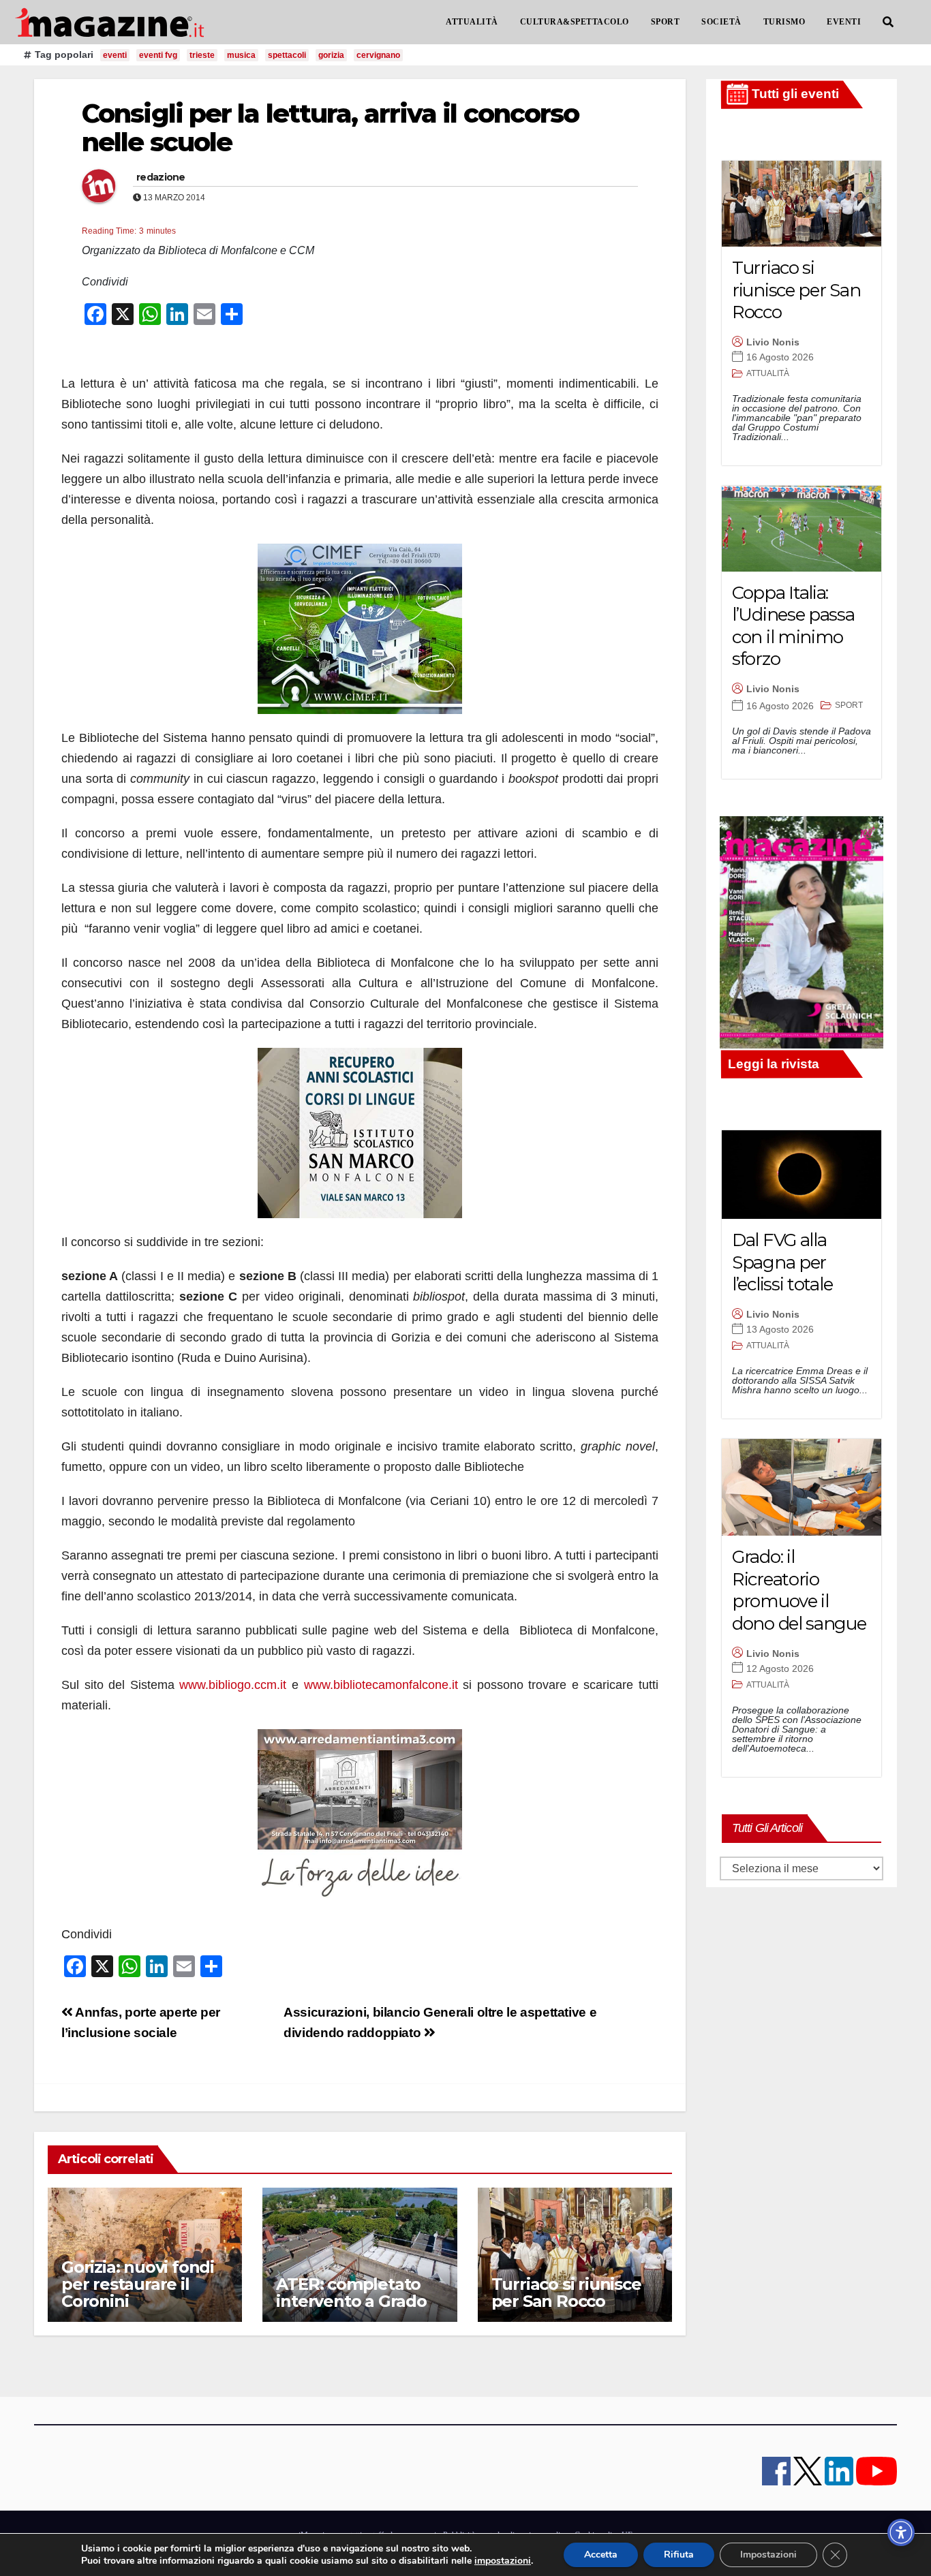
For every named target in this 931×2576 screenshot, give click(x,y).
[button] (888, 22)
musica (241, 55)
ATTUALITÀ (472, 22)
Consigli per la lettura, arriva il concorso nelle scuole (330, 128)
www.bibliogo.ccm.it (233, 1685)
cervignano (378, 55)
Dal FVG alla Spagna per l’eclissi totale (782, 1262)
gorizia (331, 55)
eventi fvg (158, 55)
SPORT (666, 22)
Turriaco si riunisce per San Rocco (566, 2293)
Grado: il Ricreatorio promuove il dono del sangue (799, 1590)
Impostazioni (768, 2555)
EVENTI (844, 22)
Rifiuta (679, 2555)
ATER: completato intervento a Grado (351, 2293)
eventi (115, 55)
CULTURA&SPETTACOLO (575, 22)
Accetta (601, 2555)
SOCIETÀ (721, 22)
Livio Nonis (773, 342)
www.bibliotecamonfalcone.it (381, 1685)
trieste (202, 55)
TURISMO (784, 22)
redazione (161, 177)
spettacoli (287, 55)
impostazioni (503, 2561)
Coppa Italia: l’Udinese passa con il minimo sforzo (793, 626)
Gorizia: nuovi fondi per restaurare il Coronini (138, 2284)
